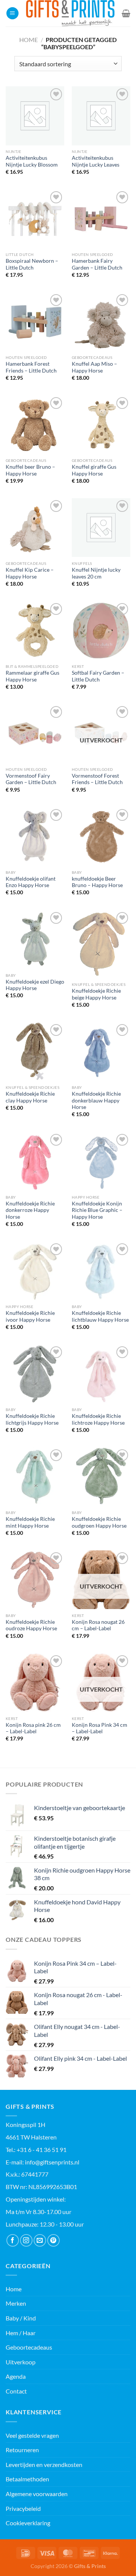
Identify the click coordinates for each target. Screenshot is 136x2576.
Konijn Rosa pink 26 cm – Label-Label (33, 1728)
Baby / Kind (21, 2318)
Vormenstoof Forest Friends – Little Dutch (97, 779)
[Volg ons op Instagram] (26, 2240)
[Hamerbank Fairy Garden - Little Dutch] (101, 219)
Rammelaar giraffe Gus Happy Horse (32, 676)
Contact (16, 2391)
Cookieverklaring (28, 2523)
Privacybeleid (23, 2508)
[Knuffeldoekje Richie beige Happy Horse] (101, 944)
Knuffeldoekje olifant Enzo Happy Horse (31, 882)
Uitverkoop (21, 2362)
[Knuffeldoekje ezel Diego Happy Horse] (35, 939)
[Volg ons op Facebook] (13, 2240)
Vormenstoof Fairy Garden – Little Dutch (31, 779)
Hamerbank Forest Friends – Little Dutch (31, 367)
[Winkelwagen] (126, 13)
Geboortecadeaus (29, 2347)
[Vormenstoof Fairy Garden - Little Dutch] (35, 734)
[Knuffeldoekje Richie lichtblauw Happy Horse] (101, 1271)
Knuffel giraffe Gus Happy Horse (94, 470)
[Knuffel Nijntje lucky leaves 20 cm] (101, 528)
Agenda (16, 2376)
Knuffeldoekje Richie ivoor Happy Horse (30, 1316)
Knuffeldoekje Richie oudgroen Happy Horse (99, 1522)
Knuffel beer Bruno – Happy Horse (30, 470)
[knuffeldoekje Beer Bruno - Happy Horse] (101, 837)
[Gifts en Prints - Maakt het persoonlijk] (70, 13)
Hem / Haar (21, 2333)
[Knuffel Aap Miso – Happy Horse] (101, 322)
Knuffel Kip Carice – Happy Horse (30, 573)
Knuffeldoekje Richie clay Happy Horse (30, 1097)
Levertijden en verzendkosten (44, 2465)
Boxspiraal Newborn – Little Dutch (32, 264)
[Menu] (12, 13)
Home (29, 40)
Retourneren (22, 2450)
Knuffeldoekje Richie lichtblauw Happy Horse (100, 1316)
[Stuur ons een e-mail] (40, 2240)
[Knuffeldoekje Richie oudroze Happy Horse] (35, 1580)
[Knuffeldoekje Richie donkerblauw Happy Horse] (101, 1052)
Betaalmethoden (27, 2479)
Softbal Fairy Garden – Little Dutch (98, 676)
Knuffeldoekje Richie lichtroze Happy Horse (98, 1419)
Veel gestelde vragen (32, 2435)
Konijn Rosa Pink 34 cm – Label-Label (100, 1728)
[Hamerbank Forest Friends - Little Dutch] (35, 322)
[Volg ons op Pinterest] (53, 2240)
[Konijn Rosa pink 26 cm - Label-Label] (35, 1683)
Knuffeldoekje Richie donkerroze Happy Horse (30, 1210)
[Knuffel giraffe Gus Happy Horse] (101, 425)
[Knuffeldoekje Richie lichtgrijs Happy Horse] (35, 1374)
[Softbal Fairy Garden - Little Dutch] (101, 631)
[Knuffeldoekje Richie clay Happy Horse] (35, 1052)
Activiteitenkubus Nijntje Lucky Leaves (96, 161)
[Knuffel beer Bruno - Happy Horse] (35, 425)
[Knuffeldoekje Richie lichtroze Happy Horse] (101, 1374)
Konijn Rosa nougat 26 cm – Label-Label (98, 1625)
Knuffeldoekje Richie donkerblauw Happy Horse (96, 1100)
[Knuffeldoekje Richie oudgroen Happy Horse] (101, 1477)
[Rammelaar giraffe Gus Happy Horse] (35, 631)
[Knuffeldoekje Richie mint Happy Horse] (35, 1477)
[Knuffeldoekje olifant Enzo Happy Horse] (35, 837)
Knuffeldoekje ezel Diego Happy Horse (35, 985)
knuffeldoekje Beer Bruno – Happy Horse (97, 882)
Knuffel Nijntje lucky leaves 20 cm (96, 573)
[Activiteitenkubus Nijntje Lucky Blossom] (35, 116)
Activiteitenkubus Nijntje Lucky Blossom (32, 161)
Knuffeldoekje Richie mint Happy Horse (30, 1522)
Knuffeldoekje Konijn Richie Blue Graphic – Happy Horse (97, 1210)
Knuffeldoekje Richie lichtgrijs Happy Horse (32, 1419)
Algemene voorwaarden (37, 2494)
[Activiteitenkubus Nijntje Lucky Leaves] (101, 116)
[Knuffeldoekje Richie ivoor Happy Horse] (35, 1271)
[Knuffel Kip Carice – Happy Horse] (35, 528)
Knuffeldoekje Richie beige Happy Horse (96, 994)
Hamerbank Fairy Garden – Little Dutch (97, 264)
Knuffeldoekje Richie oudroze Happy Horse (31, 1625)
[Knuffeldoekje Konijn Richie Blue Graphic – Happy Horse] (101, 1161)
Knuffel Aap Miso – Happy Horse (94, 367)
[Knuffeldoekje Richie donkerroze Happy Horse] (35, 1161)
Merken (16, 2303)
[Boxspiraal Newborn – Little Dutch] (35, 219)
